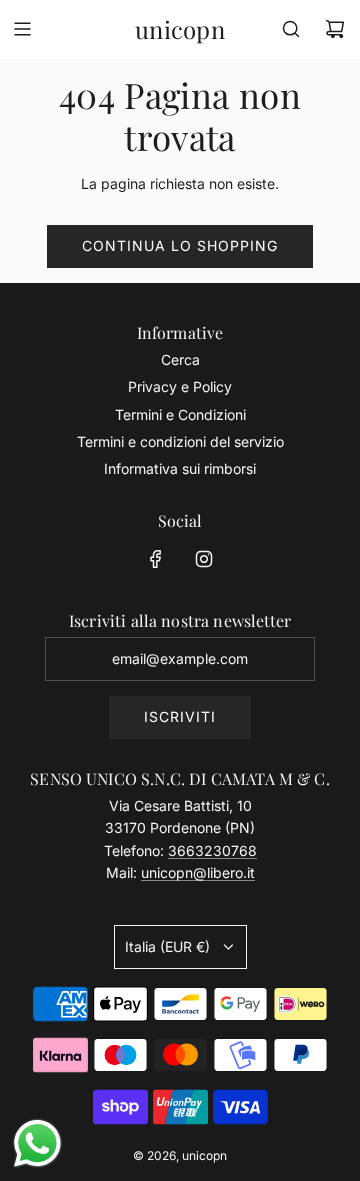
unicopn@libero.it (198, 872)
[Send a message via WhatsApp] (37, 1143)
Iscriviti (180, 716)
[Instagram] (204, 559)
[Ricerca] (291, 29)
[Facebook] (156, 559)
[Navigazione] (22, 29)
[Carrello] (335, 29)
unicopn (180, 29)
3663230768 (212, 850)
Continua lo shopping (180, 245)
